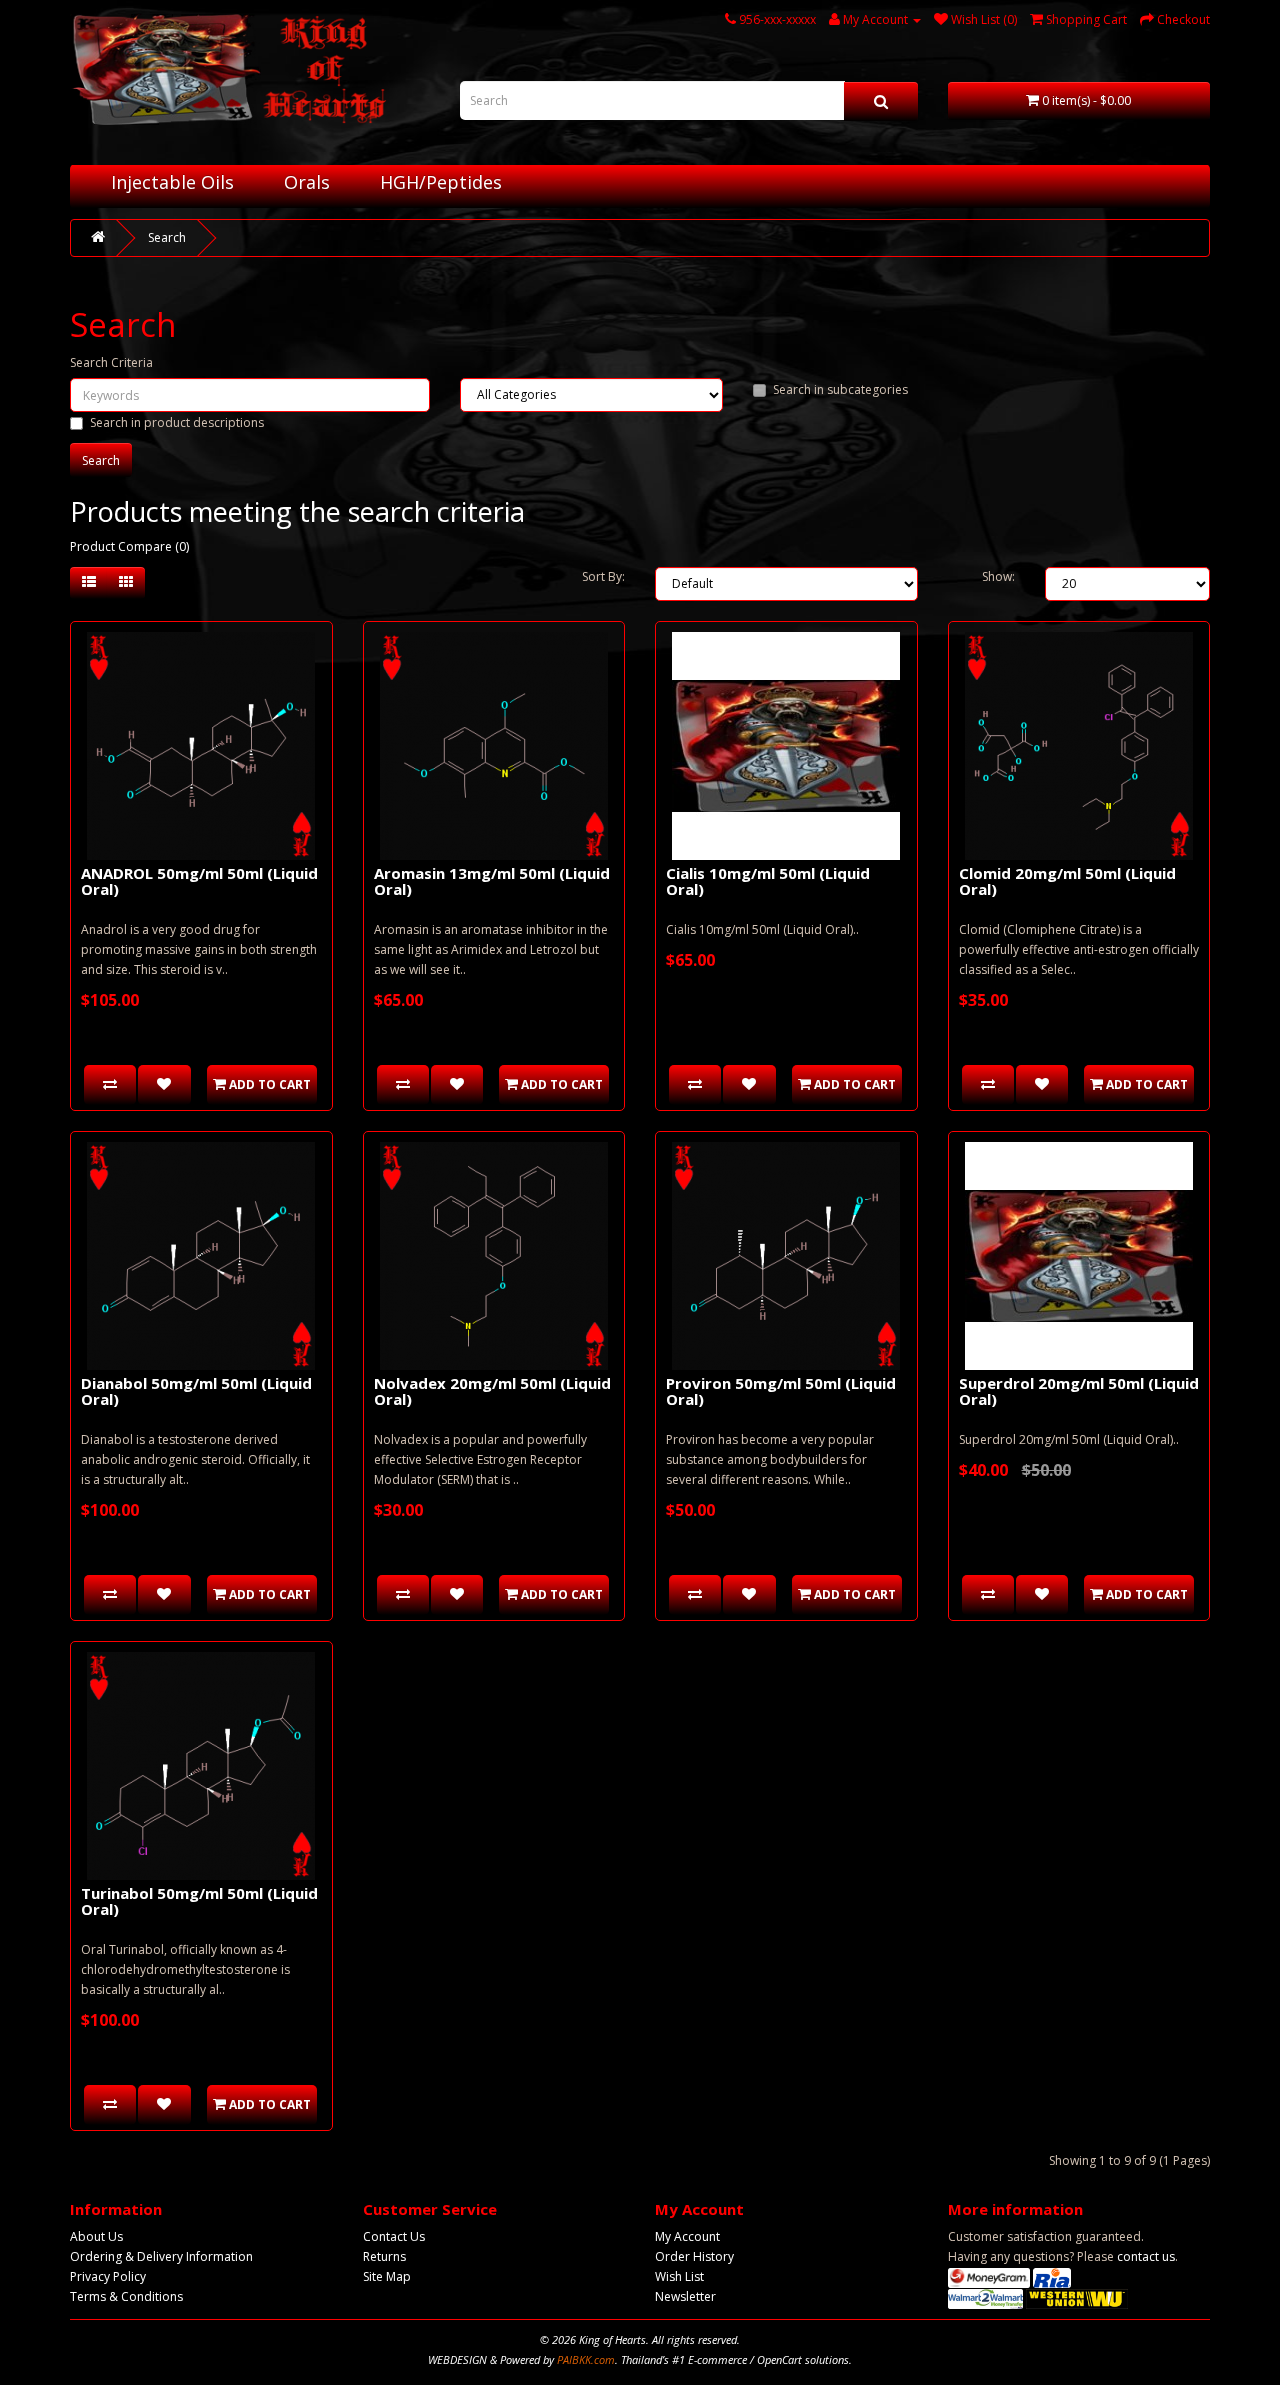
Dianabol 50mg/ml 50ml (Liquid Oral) (196, 1391)
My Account (687, 2236)
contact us (1146, 2256)
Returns (384, 2256)
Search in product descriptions (177, 422)
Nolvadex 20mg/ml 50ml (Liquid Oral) (492, 1391)
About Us (96, 2236)
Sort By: (603, 576)
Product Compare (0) (129, 546)
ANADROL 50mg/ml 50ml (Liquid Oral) (199, 881)
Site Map (387, 2276)
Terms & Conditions (126, 2296)
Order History (694, 2256)
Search (167, 237)
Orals (307, 182)
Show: (998, 576)
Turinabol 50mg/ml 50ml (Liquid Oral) (199, 1901)
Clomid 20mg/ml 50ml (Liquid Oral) (1067, 881)
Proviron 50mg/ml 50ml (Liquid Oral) (781, 1391)
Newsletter (685, 2296)
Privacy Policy (108, 2276)
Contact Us (394, 2236)
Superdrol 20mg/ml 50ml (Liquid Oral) (1079, 1391)
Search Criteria (111, 362)
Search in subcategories (840, 389)
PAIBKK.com (586, 2359)
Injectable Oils (172, 182)
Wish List (679, 2276)
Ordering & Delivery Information (161, 2256)
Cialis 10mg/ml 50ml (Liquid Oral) (768, 881)
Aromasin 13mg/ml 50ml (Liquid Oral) (492, 881)
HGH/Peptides (441, 182)
